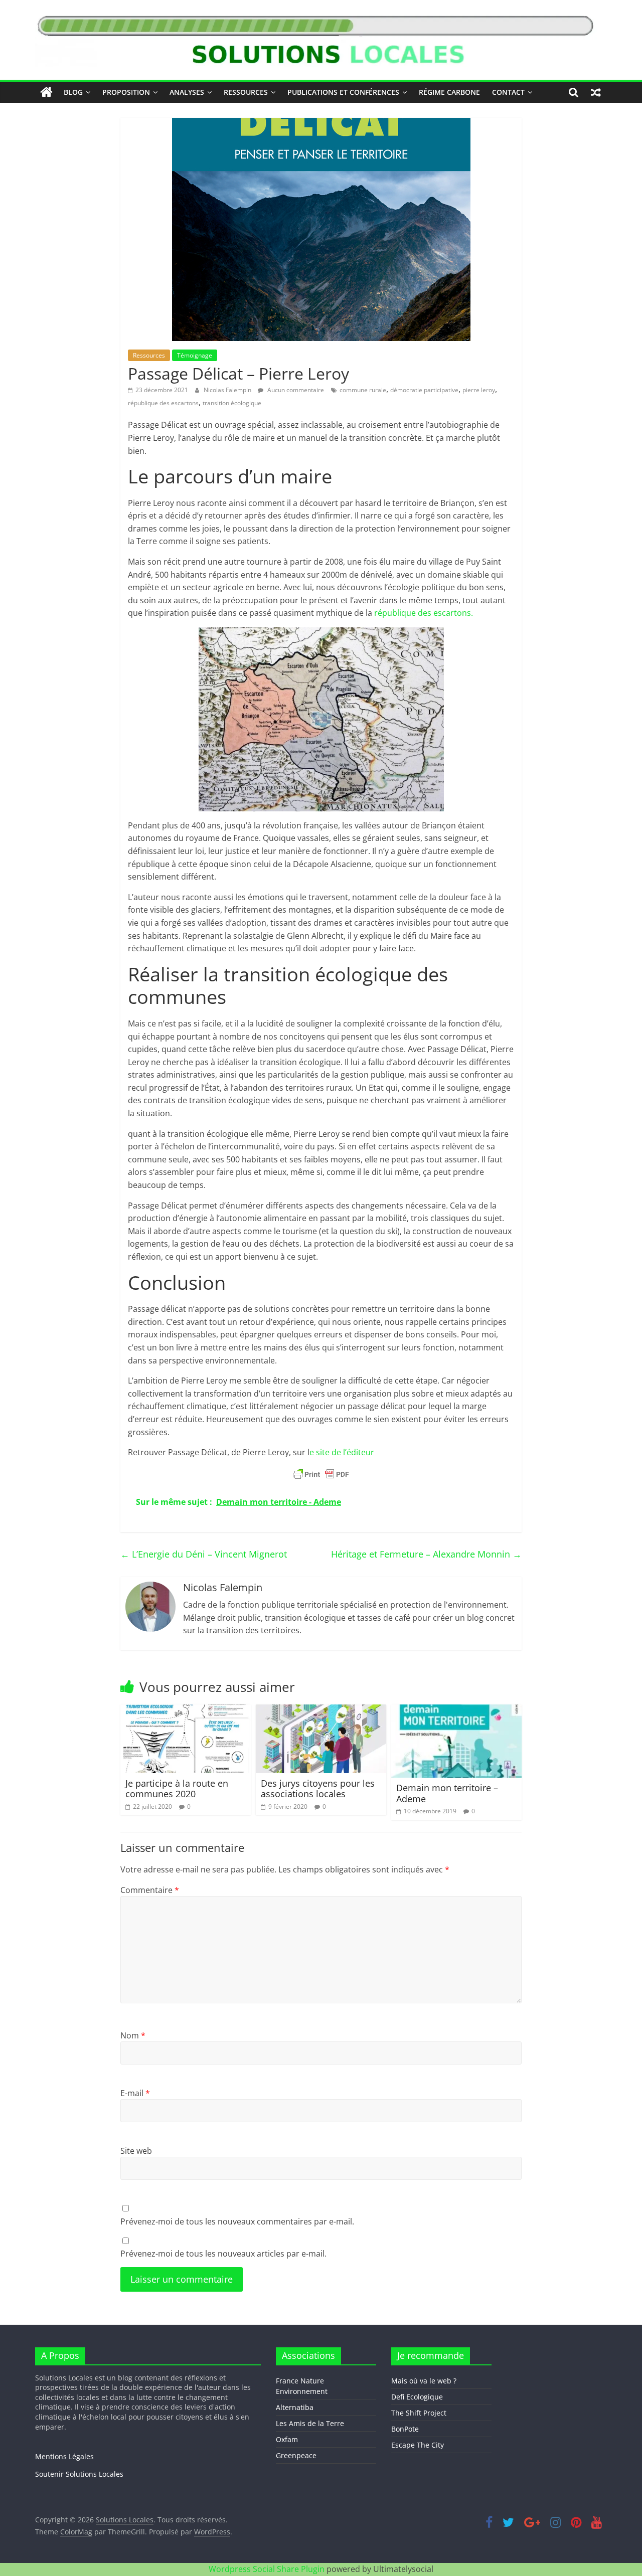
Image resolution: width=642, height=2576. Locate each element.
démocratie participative (424, 390)
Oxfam (287, 2439)
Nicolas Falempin (228, 390)
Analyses (187, 92)
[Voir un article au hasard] (596, 92)
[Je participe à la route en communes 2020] (186, 1710)
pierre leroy (479, 390)
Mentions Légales (64, 2456)
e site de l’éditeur (342, 1452)
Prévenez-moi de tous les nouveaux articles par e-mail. (223, 2254)
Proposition (126, 92)
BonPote (405, 2429)
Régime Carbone (449, 92)
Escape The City (418, 2445)
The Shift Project (419, 2413)
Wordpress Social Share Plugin (268, 2569)
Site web (136, 2151)
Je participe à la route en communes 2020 (177, 1789)
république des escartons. (424, 613)
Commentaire (150, 1890)
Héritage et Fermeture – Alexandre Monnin (426, 1554)
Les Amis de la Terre (310, 2423)
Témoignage (195, 355)
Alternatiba (295, 2407)
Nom (133, 2035)
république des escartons (163, 403)
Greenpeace (296, 2455)
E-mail (135, 2093)
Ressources (246, 92)
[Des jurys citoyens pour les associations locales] (321, 1710)
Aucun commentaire (295, 390)
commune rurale (363, 390)
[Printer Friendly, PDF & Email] (321, 1474)
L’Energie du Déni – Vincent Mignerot (204, 1554)
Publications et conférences (343, 92)
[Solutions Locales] (46, 92)
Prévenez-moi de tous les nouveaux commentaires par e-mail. (237, 2221)
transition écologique (232, 403)
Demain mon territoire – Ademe (447, 1793)
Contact (508, 92)
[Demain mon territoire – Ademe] (456, 1710)
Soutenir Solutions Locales (79, 2474)
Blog (73, 92)
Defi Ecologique (417, 2397)
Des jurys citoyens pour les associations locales (318, 1789)
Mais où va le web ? (424, 2381)
